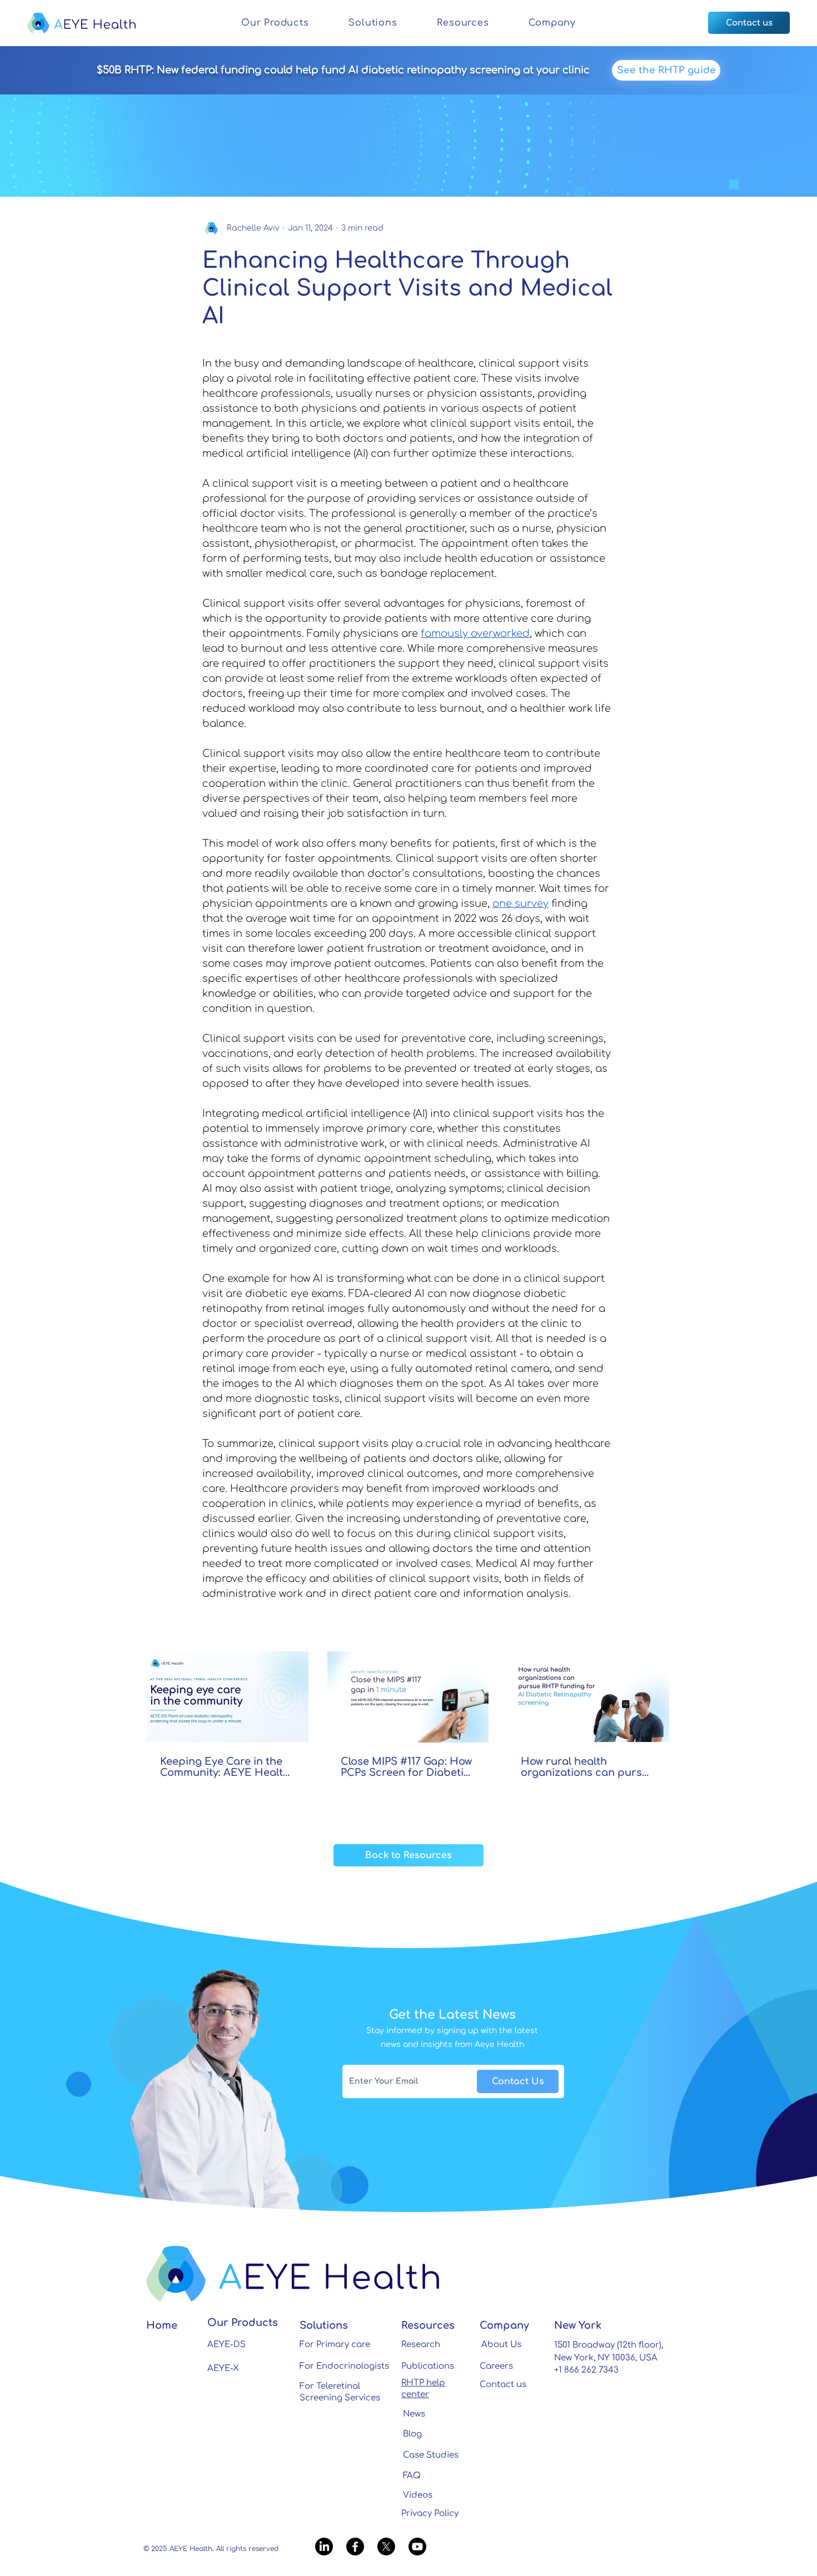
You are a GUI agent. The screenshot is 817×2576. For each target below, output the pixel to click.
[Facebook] (355, 2547)
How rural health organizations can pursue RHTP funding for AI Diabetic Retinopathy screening (588, 1767)
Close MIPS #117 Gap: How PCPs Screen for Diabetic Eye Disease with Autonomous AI (406, 1767)
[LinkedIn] (324, 2547)
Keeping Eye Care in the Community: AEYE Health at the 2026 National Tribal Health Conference (225, 1767)
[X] (386, 2547)
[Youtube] (417, 2547)
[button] (275, 23)
